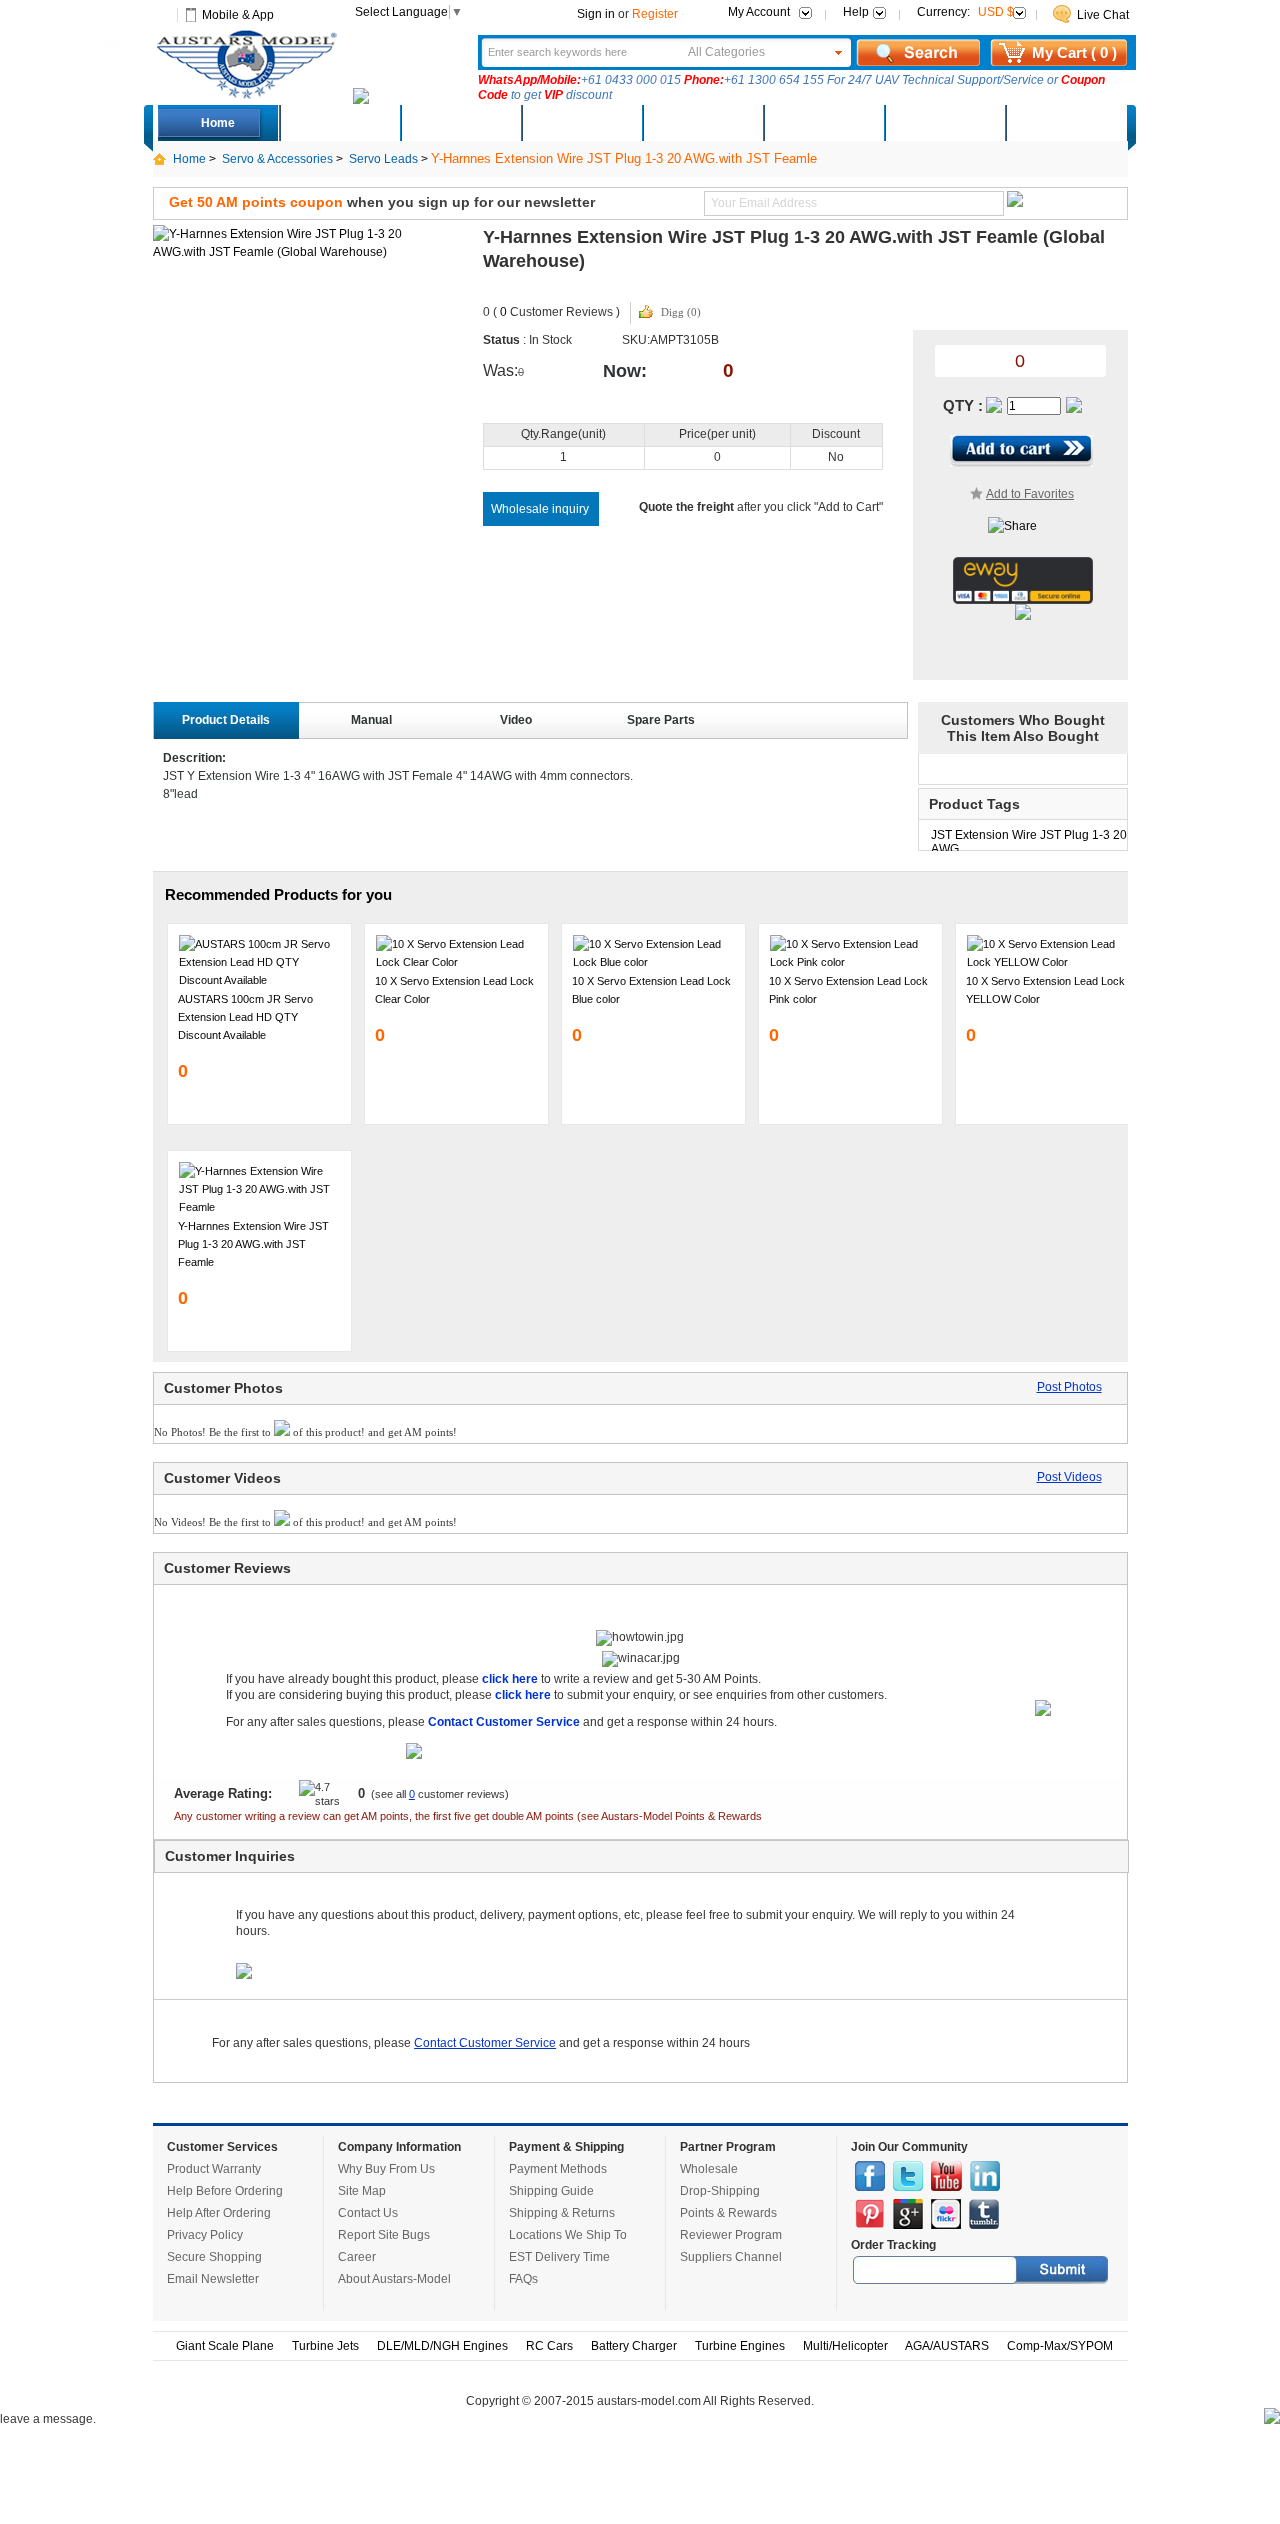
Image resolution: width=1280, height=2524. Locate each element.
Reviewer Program (731, 2235)
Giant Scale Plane (225, 2346)
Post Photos (1069, 1387)
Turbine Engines (740, 2346)
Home (218, 123)
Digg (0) (681, 312)
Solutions (823, 123)
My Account (759, 12)
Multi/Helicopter (845, 2346)
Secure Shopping (214, 2257)
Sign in (596, 14)
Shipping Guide (551, 2191)
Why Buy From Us (386, 2169)
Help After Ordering (219, 2213)
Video (516, 720)
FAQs (523, 2279)
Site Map (362, 2191)
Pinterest (870, 2214)
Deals (339, 123)
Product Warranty (214, 2169)
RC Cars (549, 2346)
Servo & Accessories (277, 159)
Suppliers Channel (731, 2257)
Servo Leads (383, 159)
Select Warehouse (1065, 123)
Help (856, 12)
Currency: (965, 12)
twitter (908, 2176)
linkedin (985, 2176)
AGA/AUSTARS (947, 2346)
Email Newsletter (213, 2279)
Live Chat (1103, 15)
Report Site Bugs (384, 2235)
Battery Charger (634, 2346)
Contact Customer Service (485, 2043)
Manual (371, 720)
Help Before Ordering (225, 2191)
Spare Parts (661, 720)
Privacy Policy (205, 2235)
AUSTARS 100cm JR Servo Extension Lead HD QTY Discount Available (245, 1017)
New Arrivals (460, 123)
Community (702, 123)
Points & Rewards (728, 2213)
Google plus (908, 2214)
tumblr (984, 2214)
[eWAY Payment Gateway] (1023, 600)
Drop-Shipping (720, 2191)
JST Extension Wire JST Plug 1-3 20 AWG (1029, 839)
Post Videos (1069, 1477)
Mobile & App (238, 15)
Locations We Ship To (568, 2235)
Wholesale (709, 2169)
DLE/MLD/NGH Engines (442, 2346)
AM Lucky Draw (944, 123)
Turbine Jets (325, 2346)
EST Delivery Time (559, 2257)
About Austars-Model (394, 2279)
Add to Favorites (1030, 494)
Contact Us (368, 2213)
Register (655, 14)
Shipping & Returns (562, 2213)
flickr (946, 2214)
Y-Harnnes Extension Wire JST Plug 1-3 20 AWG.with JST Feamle (253, 1244)
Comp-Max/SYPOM (1060, 2346)
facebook (870, 2176)
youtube (946, 2176)
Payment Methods (558, 2169)
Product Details (226, 720)
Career (357, 2257)
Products (581, 123)
